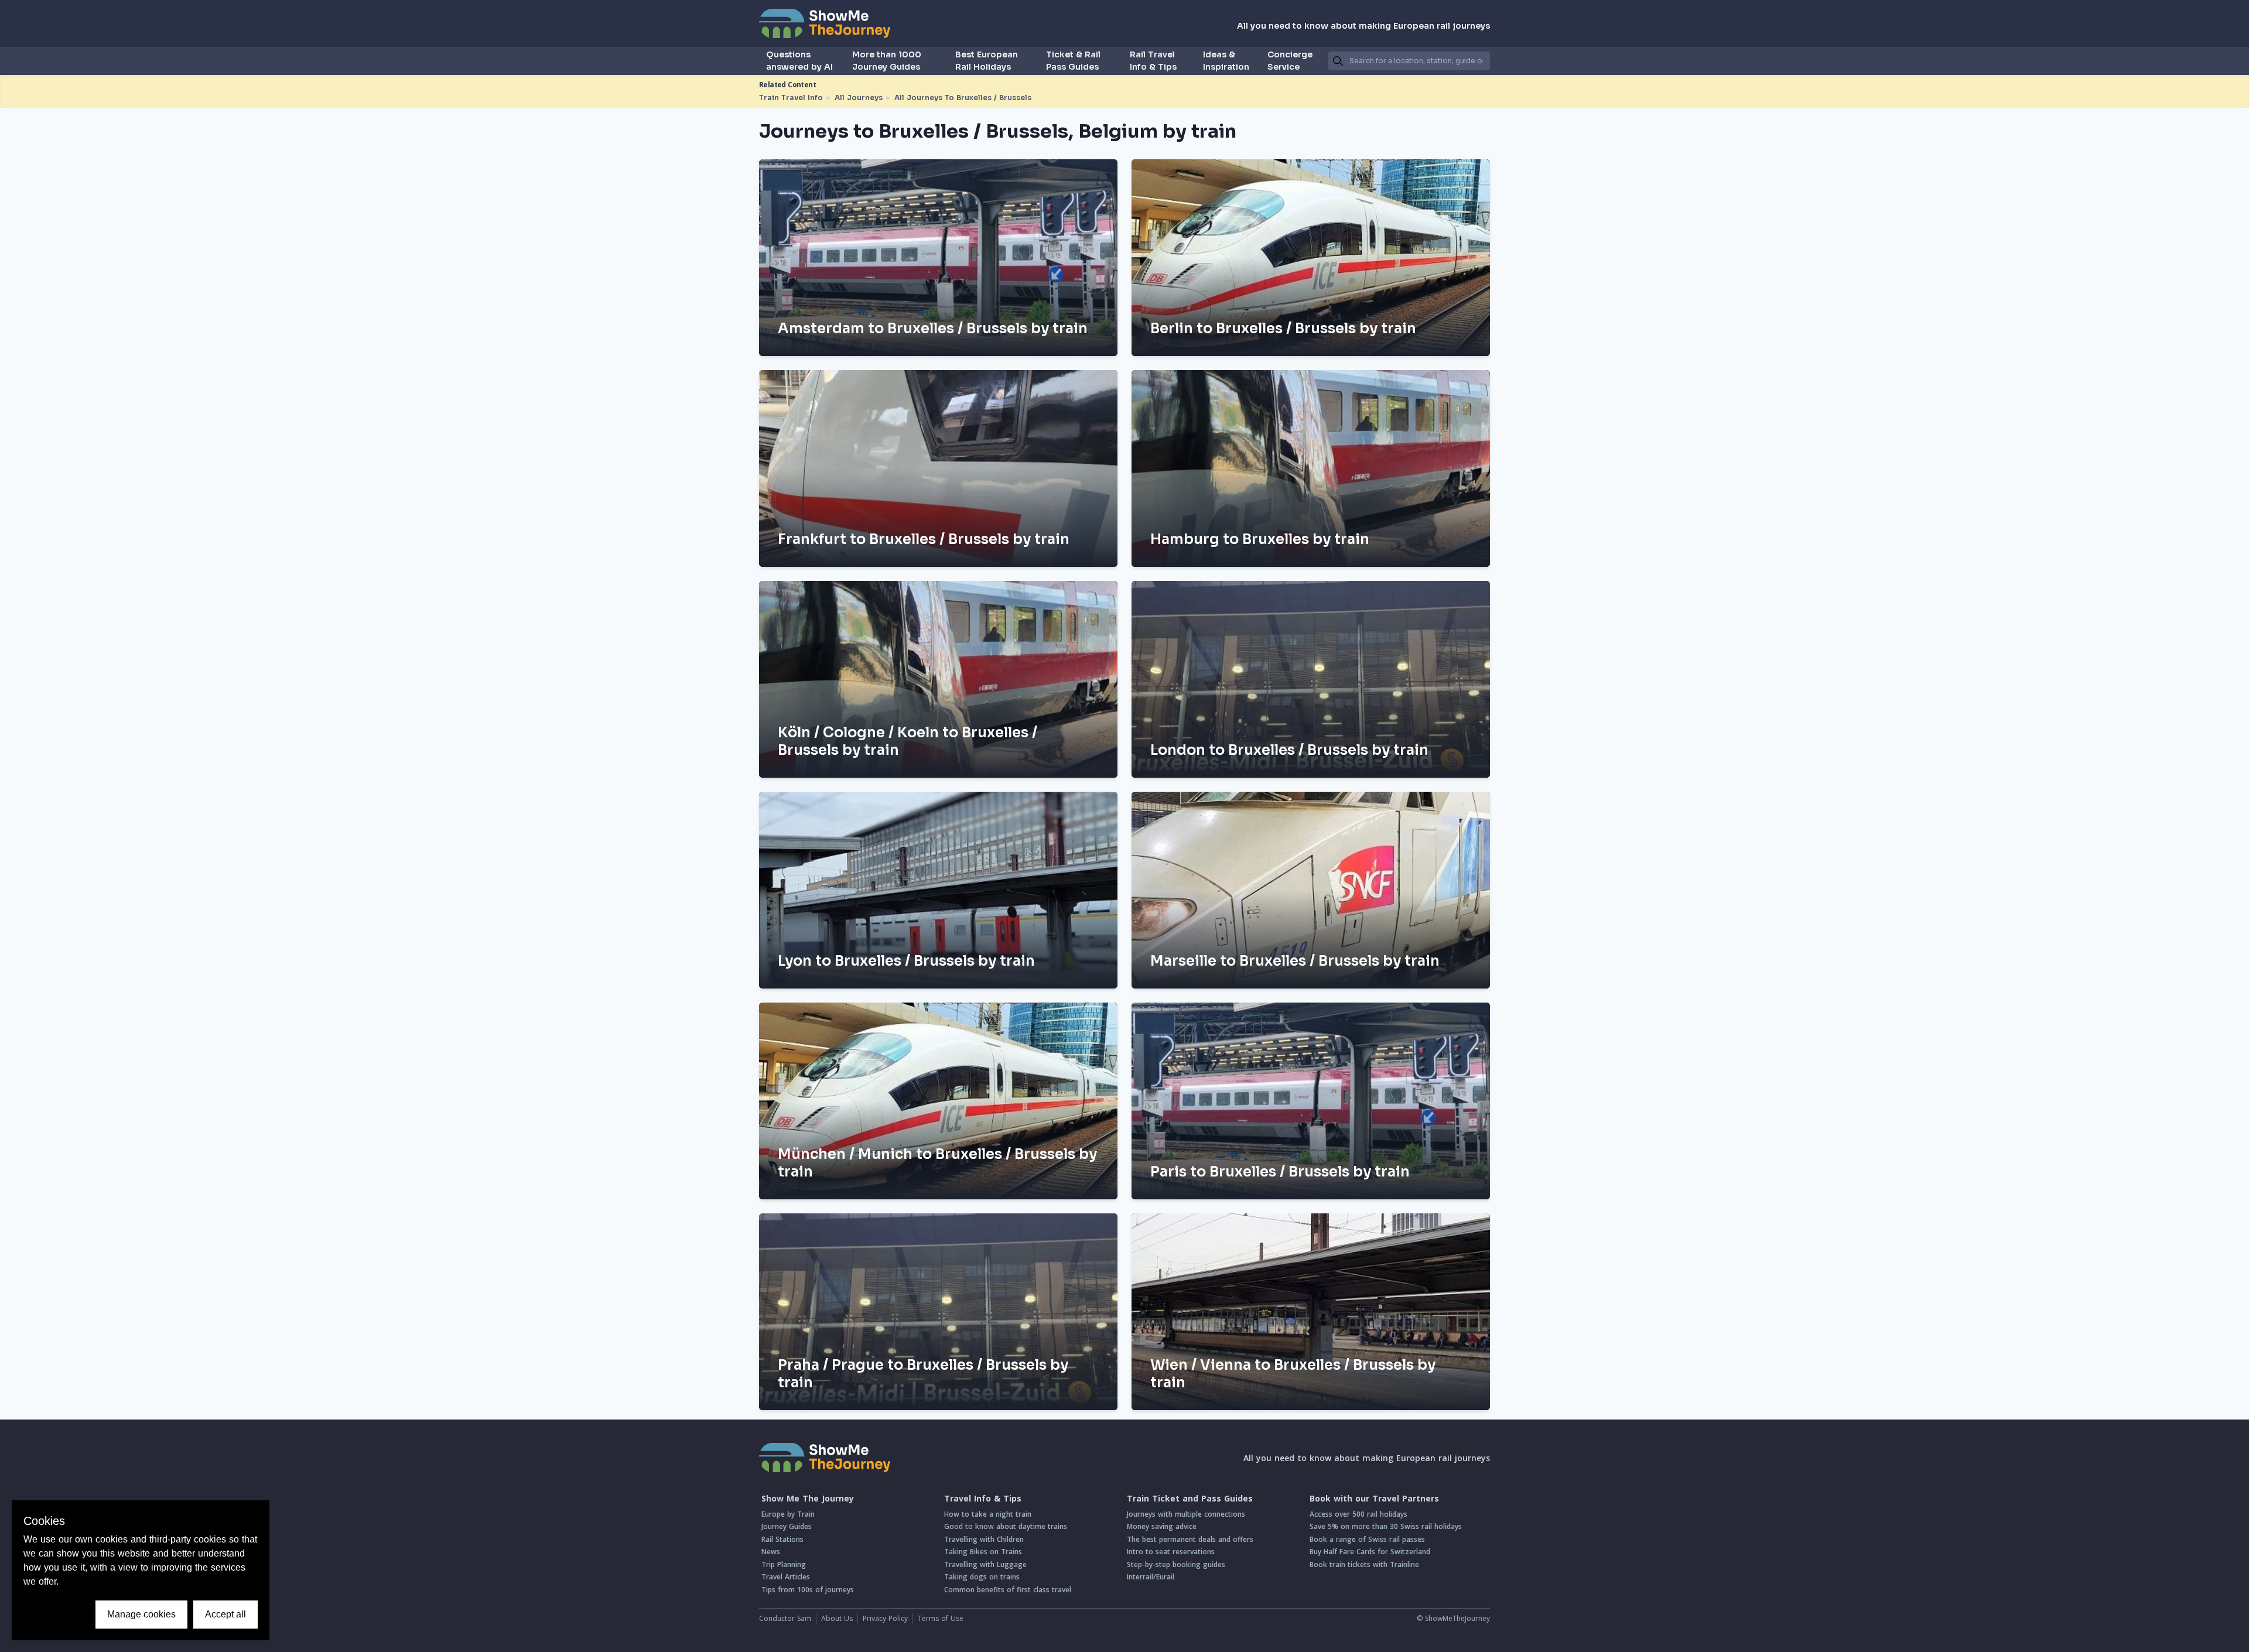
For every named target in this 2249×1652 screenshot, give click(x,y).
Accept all (225, 1614)
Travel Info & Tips (983, 1499)
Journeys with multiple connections (1186, 1514)
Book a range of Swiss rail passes (1367, 1539)
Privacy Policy (885, 1618)
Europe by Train (788, 1514)
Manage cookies (141, 1614)
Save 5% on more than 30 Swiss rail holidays (1386, 1526)
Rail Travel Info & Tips (1153, 61)
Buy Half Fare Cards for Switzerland (1370, 1552)
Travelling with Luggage (985, 1564)
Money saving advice (1162, 1526)
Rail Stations (782, 1539)
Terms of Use (941, 1618)
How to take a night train (988, 1514)
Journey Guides (787, 1526)
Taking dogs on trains (982, 1577)
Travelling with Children (984, 1539)
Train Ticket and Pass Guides (1190, 1499)
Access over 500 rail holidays (1358, 1514)
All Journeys (859, 98)
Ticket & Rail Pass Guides (1073, 61)
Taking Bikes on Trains (983, 1552)
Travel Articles (786, 1577)
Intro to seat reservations (1171, 1552)
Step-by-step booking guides (1176, 1564)
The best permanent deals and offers (1190, 1539)
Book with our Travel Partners (1374, 1499)
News (771, 1552)
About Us (837, 1618)
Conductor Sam (785, 1618)
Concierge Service (1290, 61)
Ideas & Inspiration (1226, 61)
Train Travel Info (791, 98)
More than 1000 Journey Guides (887, 61)
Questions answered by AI (799, 61)
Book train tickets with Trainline (1364, 1564)
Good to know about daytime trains (1006, 1526)
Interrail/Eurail (1151, 1577)
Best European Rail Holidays (987, 61)
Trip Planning (784, 1564)
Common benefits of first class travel (1008, 1590)
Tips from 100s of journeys (808, 1590)
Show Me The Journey (808, 1499)
